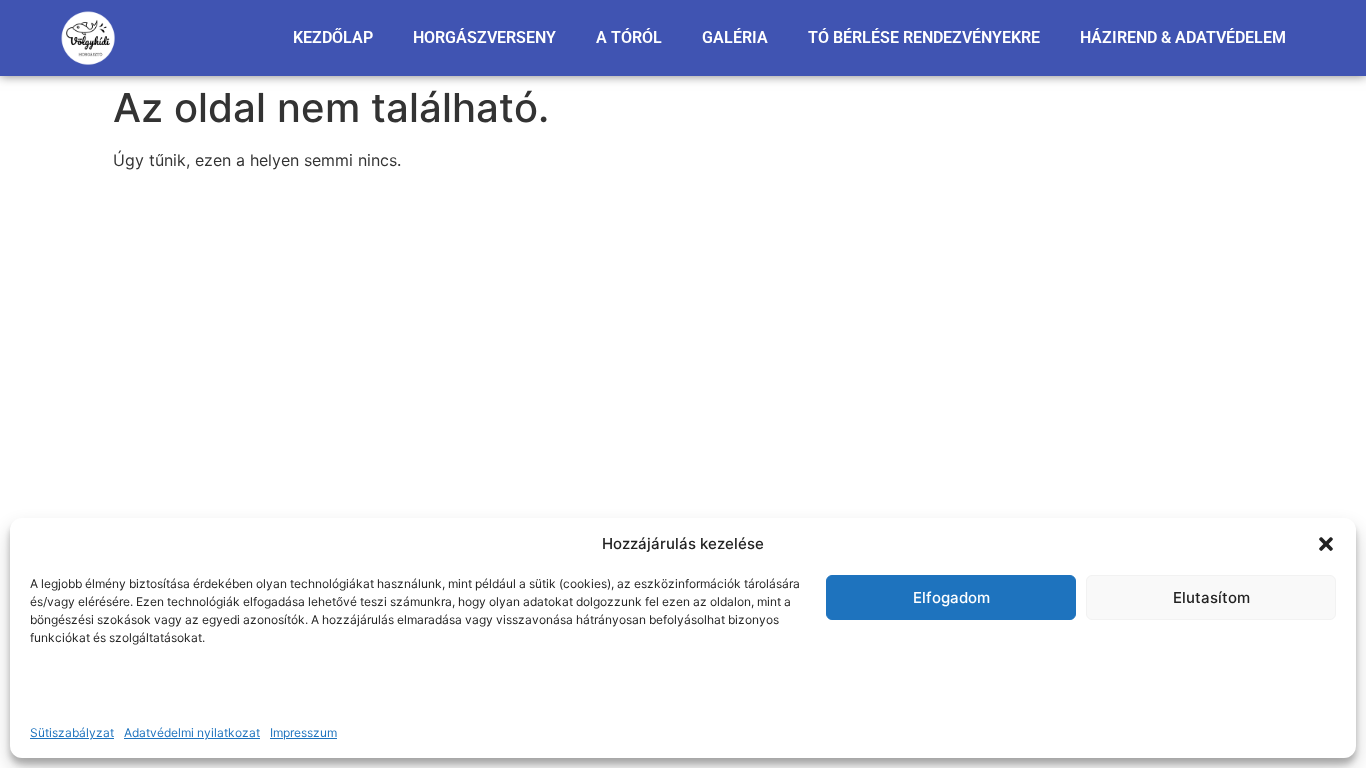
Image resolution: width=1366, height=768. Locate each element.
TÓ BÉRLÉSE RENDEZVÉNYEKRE (924, 37)
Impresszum (303, 732)
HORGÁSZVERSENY (484, 37)
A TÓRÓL (629, 37)
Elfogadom (951, 597)
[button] (1326, 544)
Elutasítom (1211, 597)
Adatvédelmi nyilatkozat (192, 732)
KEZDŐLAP (333, 37)
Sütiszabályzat (72, 732)
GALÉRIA (735, 37)
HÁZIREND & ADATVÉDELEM (1183, 37)
